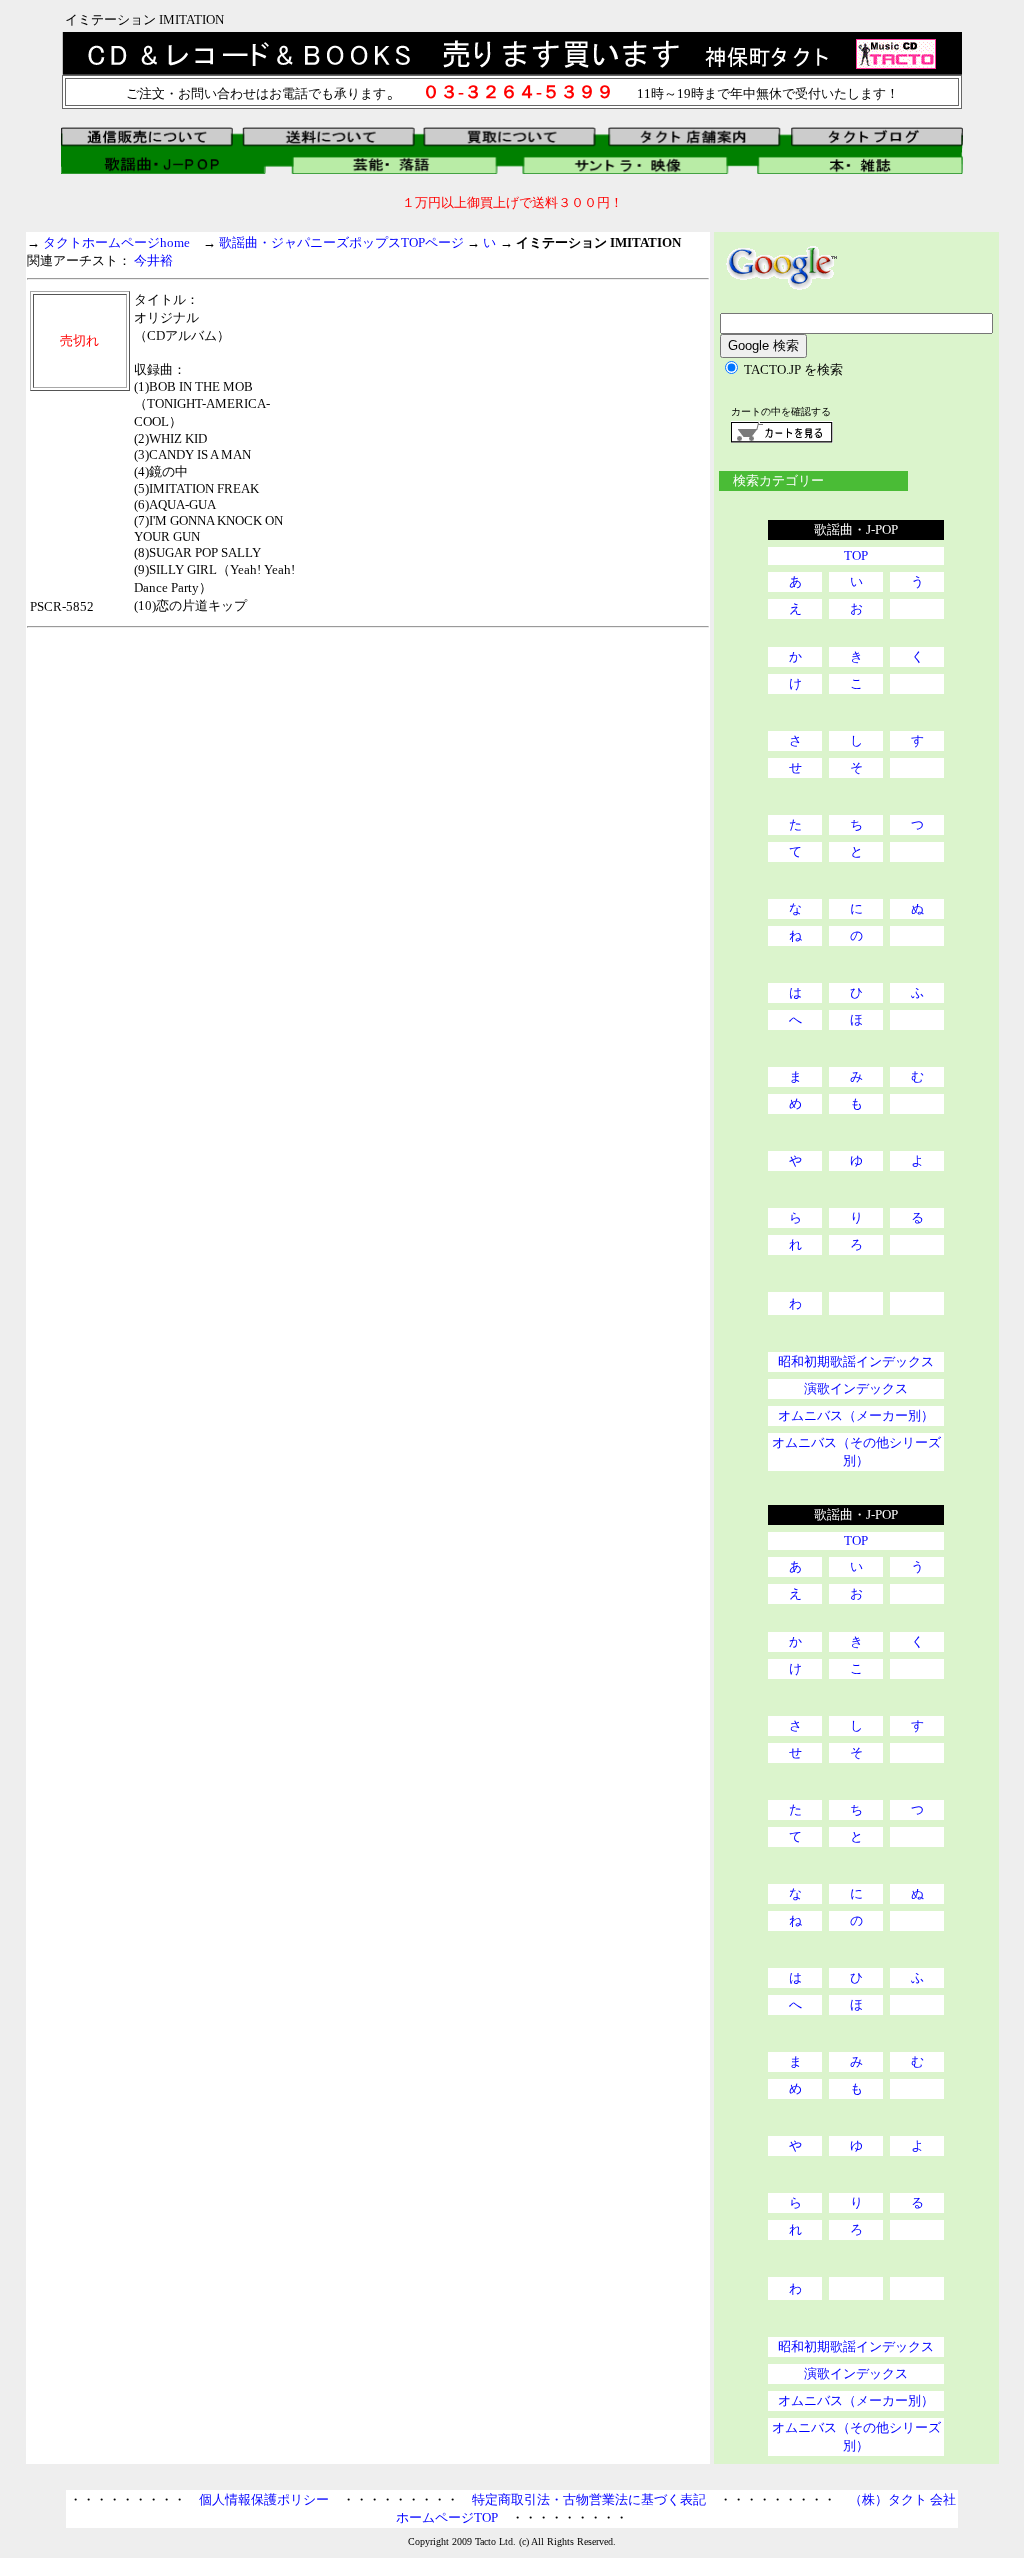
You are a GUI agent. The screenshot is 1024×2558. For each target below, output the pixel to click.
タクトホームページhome (116, 242)
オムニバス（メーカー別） (856, 1415)
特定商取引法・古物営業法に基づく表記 (589, 2499)
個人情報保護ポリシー (264, 2499)
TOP (856, 555)
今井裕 (153, 260)
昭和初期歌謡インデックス (856, 1361)
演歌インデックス (856, 1388)
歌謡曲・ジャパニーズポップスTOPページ (341, 242)
